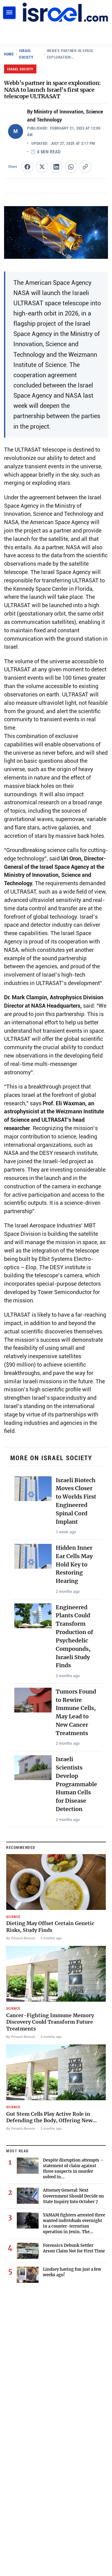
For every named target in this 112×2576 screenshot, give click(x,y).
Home (9, 54)
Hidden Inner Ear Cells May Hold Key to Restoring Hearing (74, 1564)
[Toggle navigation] (9, 13)
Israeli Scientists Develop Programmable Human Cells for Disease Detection (76, 1784)
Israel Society (26, 54)
